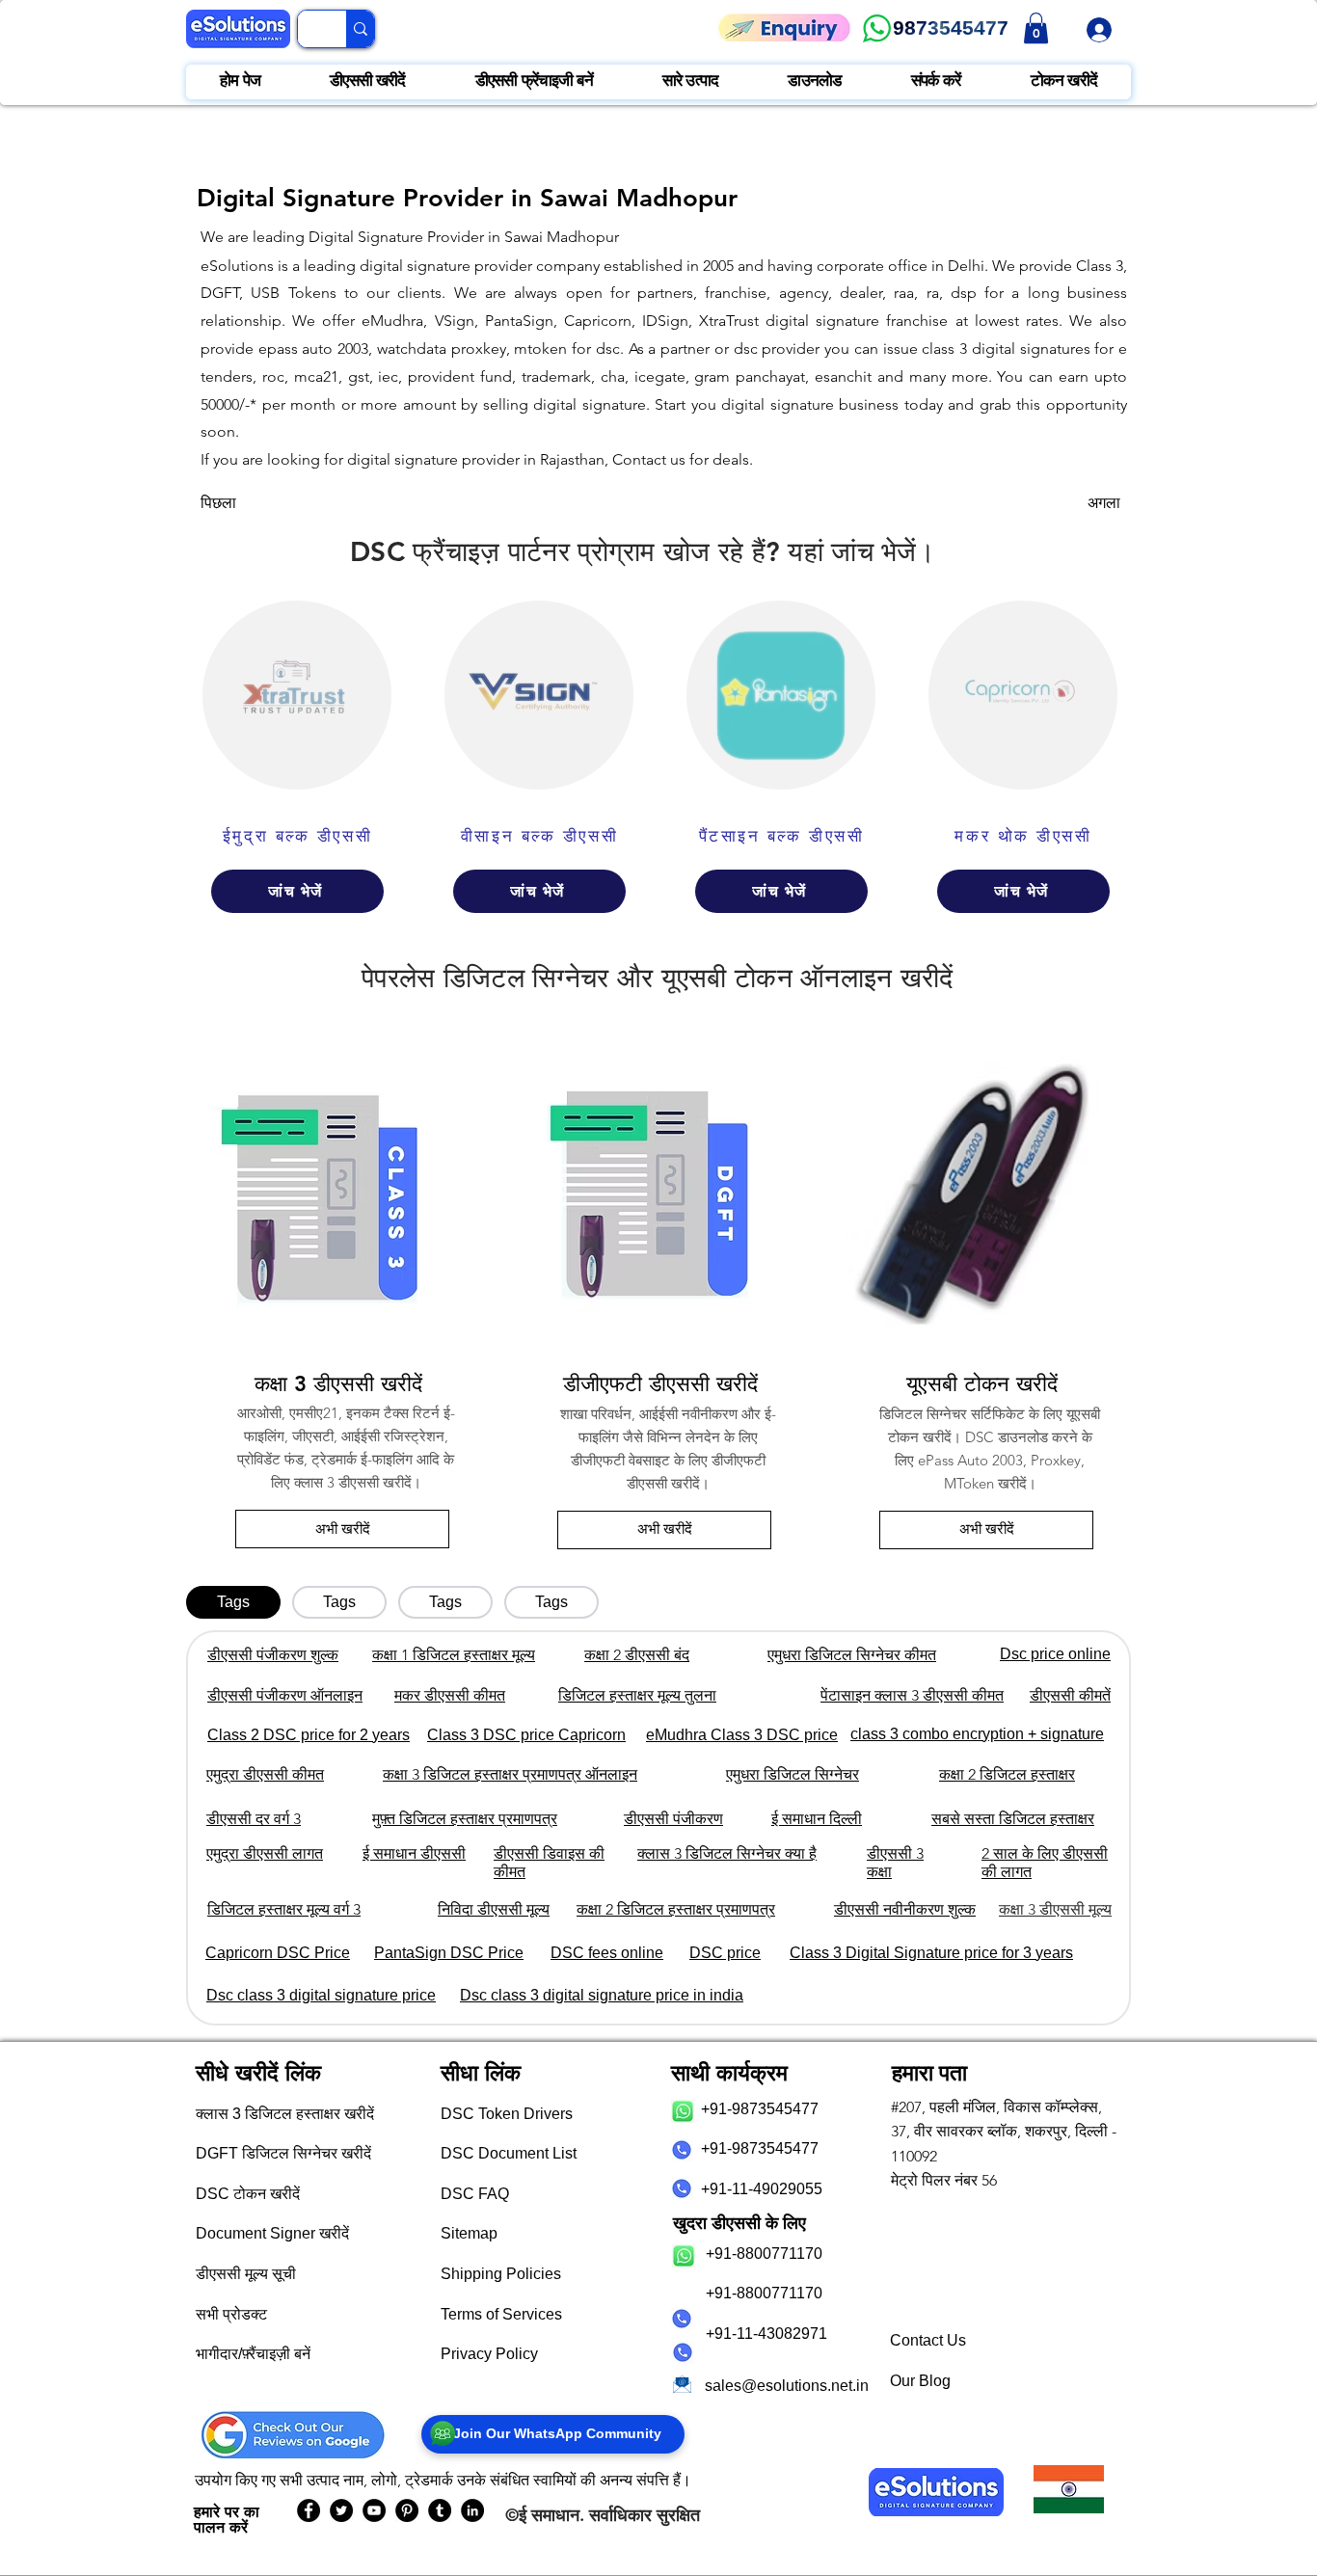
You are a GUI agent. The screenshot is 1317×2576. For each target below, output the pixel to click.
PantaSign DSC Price (449, 1953)
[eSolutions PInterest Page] (407, 2510)
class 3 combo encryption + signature (977, 1734)
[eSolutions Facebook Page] (309, 2510)
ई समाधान (549, 2515)
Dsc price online (1055, 1654)
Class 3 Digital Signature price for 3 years (931, 1953)
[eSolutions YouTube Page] (374, 2510)
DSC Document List (509, 2153)
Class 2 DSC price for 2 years (309, 1735)
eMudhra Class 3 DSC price (742, 1735)
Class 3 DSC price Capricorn (526, 1735)
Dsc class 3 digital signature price (321, 1995)
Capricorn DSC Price (278, 1953)
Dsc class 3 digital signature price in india (602, 1995)
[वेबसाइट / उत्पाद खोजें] (360, 29)
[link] (1036, 28)
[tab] (233, 1602)
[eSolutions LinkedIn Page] (472, 2510)
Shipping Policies (501, 2274)
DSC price (725, 1953)
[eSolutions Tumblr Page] (440, 2510)
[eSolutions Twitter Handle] (341, 2510)
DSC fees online (607, 1953)
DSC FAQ (475, 2194)
